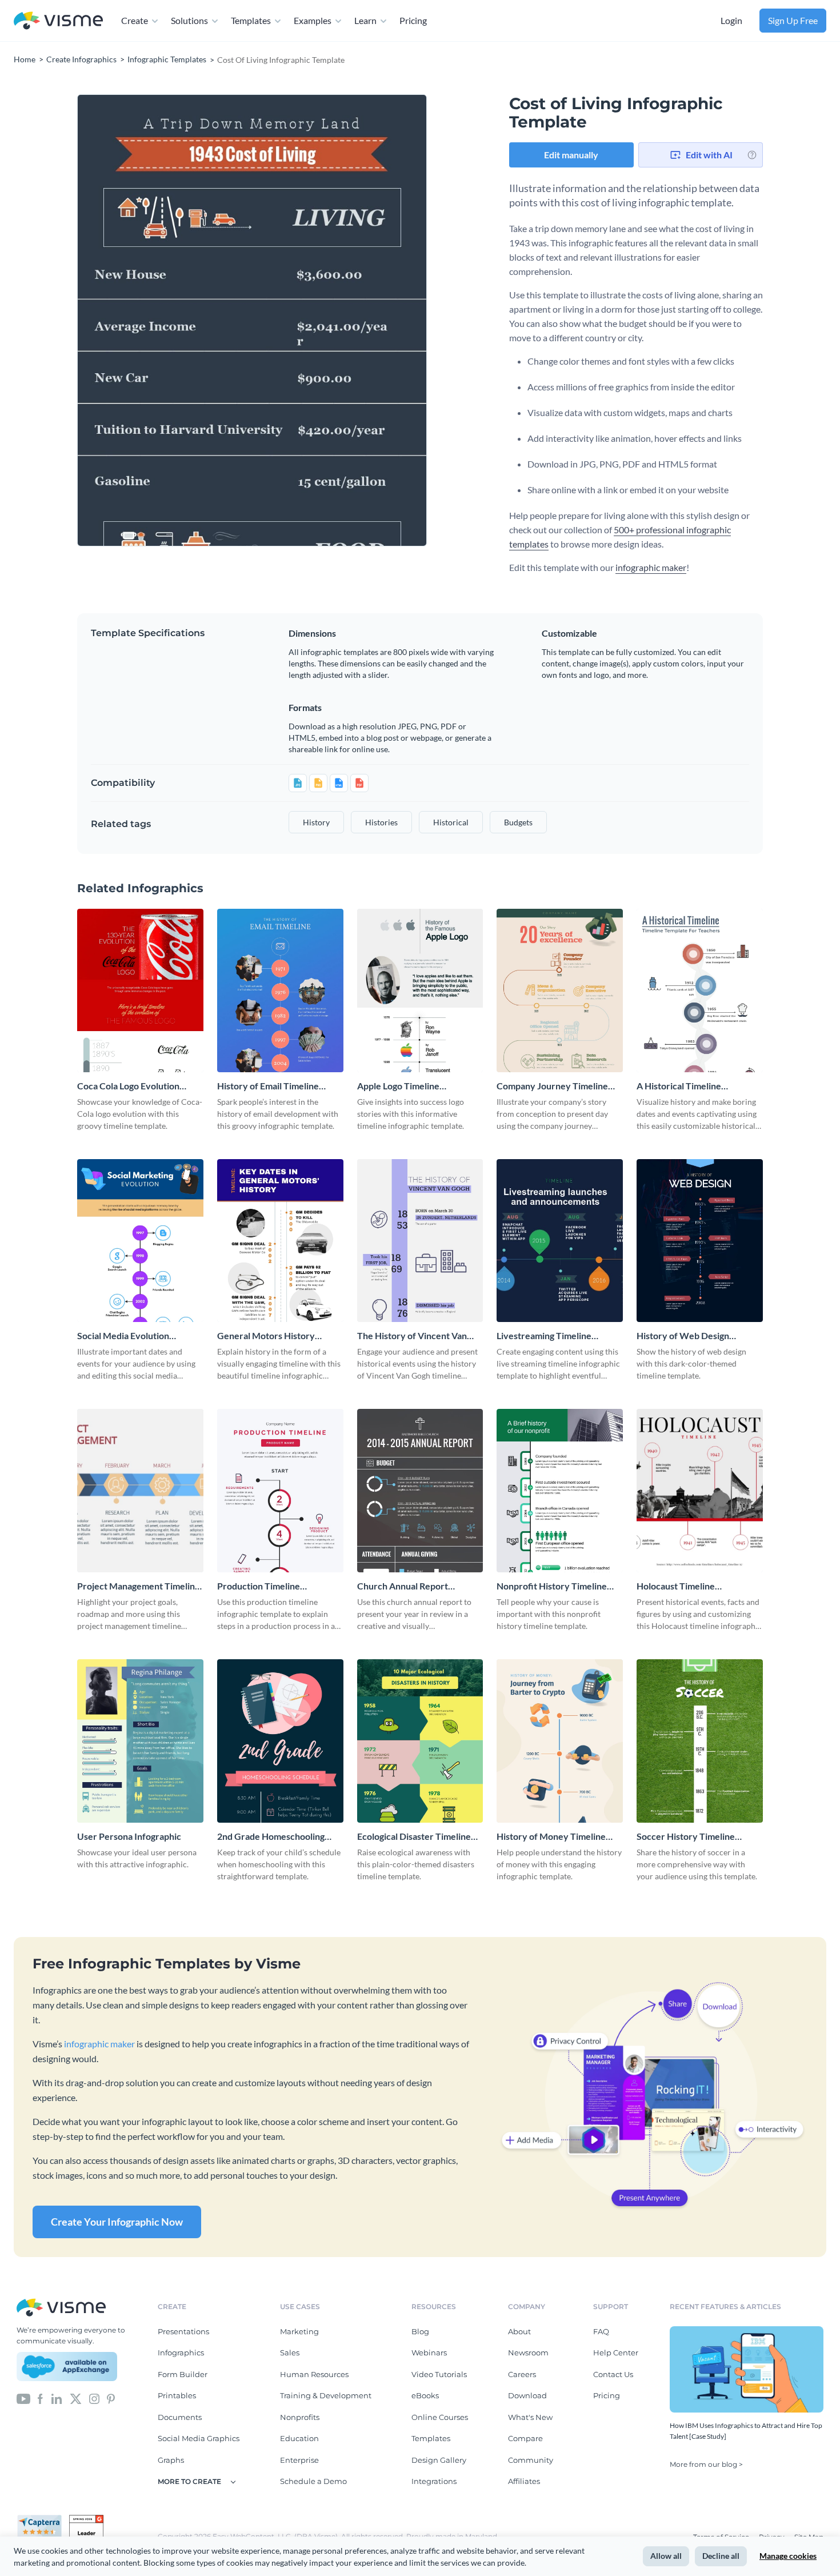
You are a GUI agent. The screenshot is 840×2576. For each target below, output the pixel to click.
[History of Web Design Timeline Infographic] (700, 1241)
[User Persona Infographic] (140, 1741)
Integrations (434, 2481)
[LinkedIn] (56, 2398)
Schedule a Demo (313, 2481)
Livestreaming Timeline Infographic (544, 1336)
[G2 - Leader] (86, 2519)
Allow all (666, 2556)
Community (531, 2460)
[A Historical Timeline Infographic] (700, 991)
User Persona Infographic (129, 1836)
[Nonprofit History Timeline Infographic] (560, 1491)
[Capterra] (43, 2519)
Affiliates (524, 2481)
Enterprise (299, 2460)
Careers (522, 2374)
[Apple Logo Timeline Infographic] (420, 991)
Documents (180, 2417)
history (316, 822)
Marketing (299, 2331)
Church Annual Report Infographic (403, 1586)
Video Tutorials (439, 2374)
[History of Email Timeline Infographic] (280, 991)
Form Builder (183, 2374)
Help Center (616, 2353)
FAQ (601, 2331)
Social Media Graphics (199, 2438)
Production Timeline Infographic (259, 1586)
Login (731, 20)
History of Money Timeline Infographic (551, 1837)
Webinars (429, 2353)
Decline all (721, 2556)
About (519, 2331)
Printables (177, 2395)
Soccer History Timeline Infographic (686, 1837)
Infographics (181, 2353)
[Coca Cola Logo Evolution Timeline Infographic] (140, 991)
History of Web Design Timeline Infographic (683, 1336)
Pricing (413, 20)
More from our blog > (706, 2464)
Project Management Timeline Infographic (139, 1586)
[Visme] (58, 21)
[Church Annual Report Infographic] (420, 1491)
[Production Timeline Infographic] (280, 1491)
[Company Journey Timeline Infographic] (560, 991)
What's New (530, 2417)
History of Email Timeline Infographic (268, 1086)
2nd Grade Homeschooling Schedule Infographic (271, 1837)
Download (527, 2395)
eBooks (425, 2395)
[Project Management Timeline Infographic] (140, 1491)
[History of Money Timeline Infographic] (560, 1741)
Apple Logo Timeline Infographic (398, 1086)
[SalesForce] (67, 2367)
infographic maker (651, 567)
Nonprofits (300, 2417)
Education (299, 2438)
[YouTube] (23, 2398)
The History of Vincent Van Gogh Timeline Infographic (412, 1336)
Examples (313, 20)
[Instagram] (94, 2398)
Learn (365, 20)
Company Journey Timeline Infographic (552, 1086)
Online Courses (440, 2417)
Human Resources (314, 2374)
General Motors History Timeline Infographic (266, 1336)
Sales (290, 2353)
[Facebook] (40, 2398)
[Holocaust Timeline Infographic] (700, 1491)
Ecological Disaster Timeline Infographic (414, 1837)
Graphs (171, 2460)
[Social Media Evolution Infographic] (140, 1241)
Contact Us (613, 2374)
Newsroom (528, 2353)
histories (381, 822)
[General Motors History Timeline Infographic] (280, 1241)
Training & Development (326, 2395)
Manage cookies (788, 2556)
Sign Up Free (793, 20)
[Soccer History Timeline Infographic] (700, 1741)
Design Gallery (439, 2460)
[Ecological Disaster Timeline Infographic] (420, 1741)
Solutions (189, 20)
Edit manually (571, 155)
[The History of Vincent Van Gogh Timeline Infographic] (420, 1241)
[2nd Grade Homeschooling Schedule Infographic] (280, 1741)
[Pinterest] (111, 2398)
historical (451, 822)
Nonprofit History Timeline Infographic (552, 1586)
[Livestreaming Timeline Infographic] (560, 1241)
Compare (525, 2438)
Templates (251, 20)
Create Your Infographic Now (117, 2222)
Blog (420, 2331)
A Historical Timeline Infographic (679, 1086)
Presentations (183, 2331)
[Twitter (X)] (76, 2398)
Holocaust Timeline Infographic (676, 1586)
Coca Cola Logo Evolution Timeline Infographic (128, 1086)
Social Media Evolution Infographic (123, 1336)
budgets (518, 822)
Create (135, 20)
